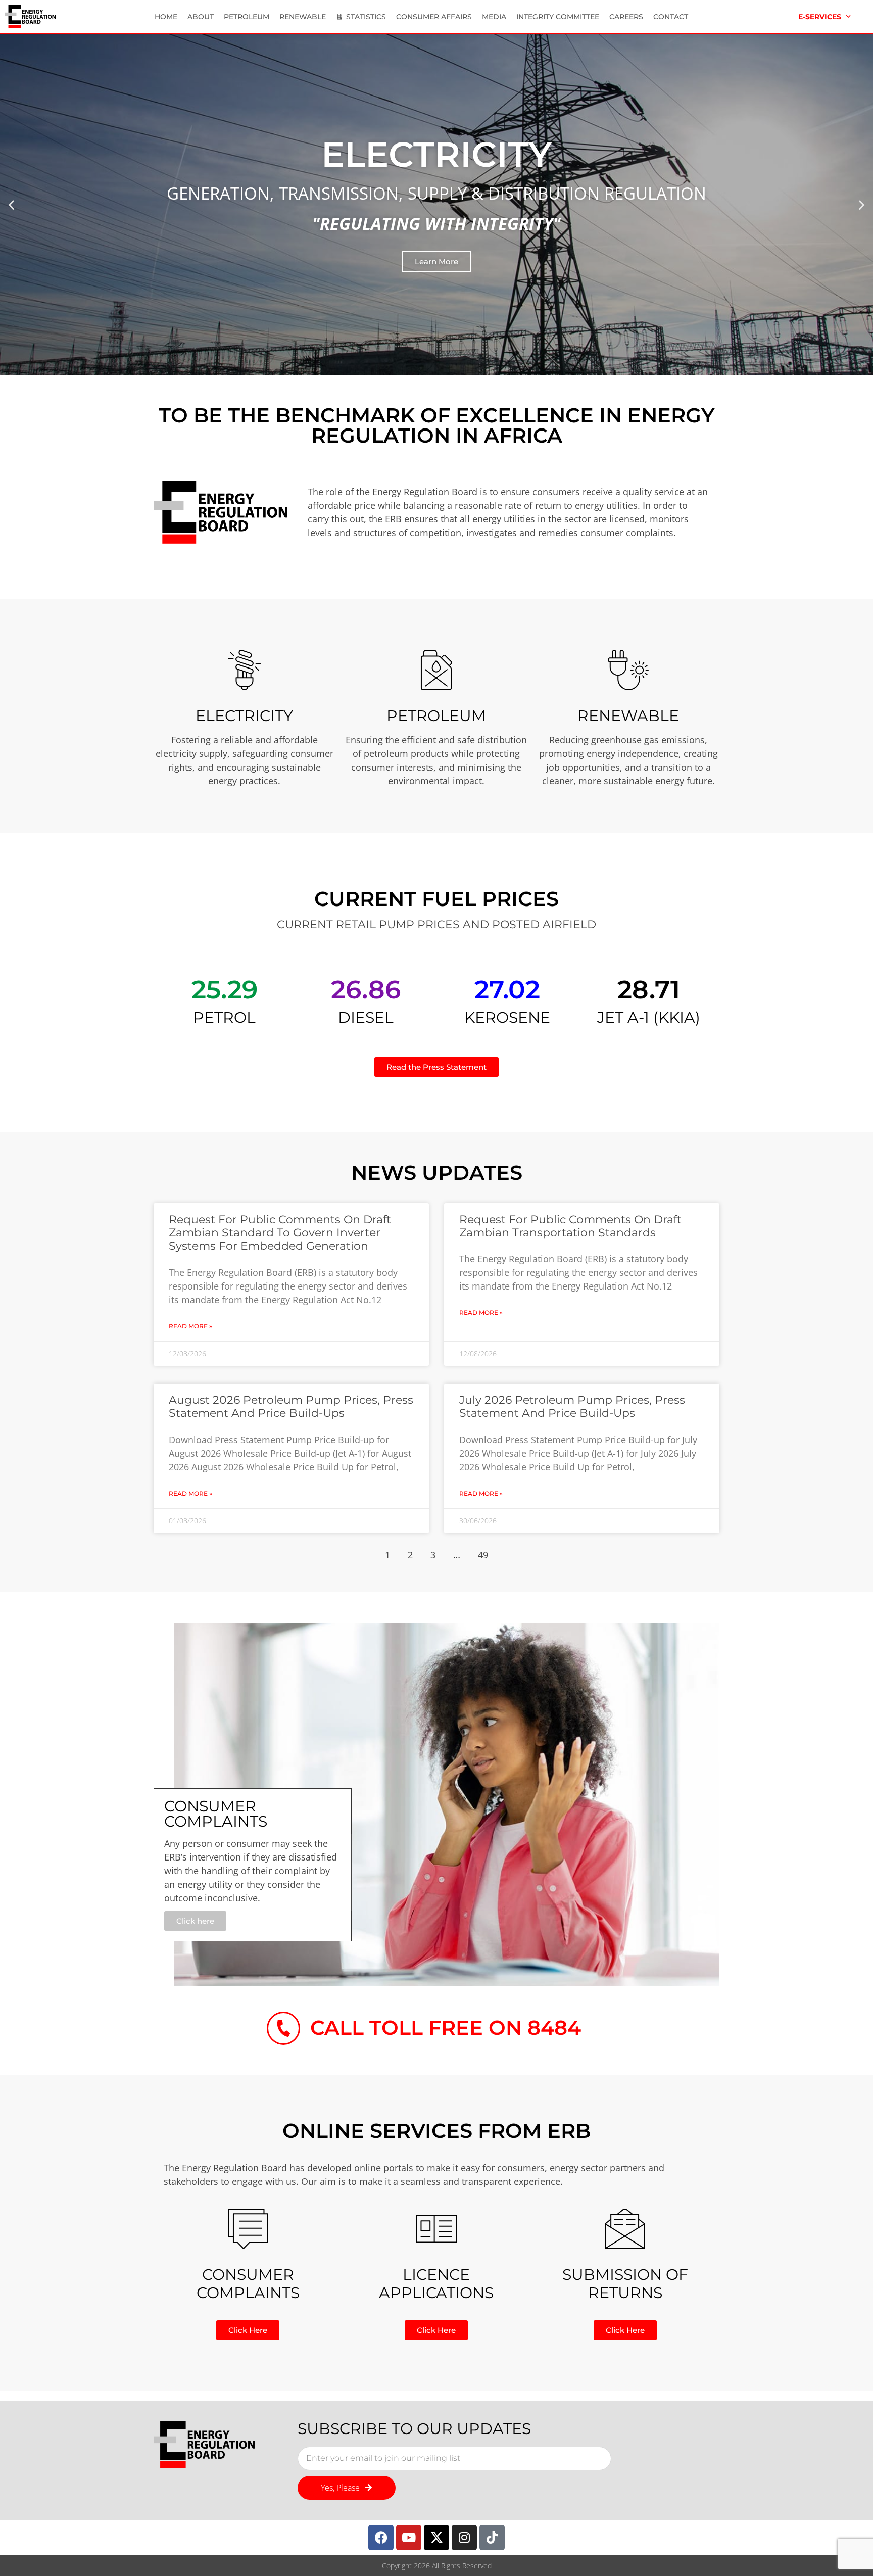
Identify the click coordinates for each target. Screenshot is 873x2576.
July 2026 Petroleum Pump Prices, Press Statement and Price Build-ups (572, 1406)
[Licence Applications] (437, 2229)
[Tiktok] (492, 2538)
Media (494, 17)
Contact (671, 17)
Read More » (190, 1326)
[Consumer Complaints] (248, 2229)
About (201, 17)
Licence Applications (436, 2284)
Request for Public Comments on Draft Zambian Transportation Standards (570, 1226)
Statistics (366, 17)
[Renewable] (628, 670)
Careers (626, 17)
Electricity (244, 716)
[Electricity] (245, 670)
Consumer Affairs (434, 17)
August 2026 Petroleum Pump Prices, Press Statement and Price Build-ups (291, 1406)
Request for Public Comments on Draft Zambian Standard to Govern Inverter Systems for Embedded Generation (280, 1233)
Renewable (303, 17)
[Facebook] (381, 2538)
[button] (11, 204)
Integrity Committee (558, 17)
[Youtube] (409, 2538)
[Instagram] (464, 2538)
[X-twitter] (437, 2538)
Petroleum (247, 17)
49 (483, 1555)
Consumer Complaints (248, 2284)
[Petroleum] (437, 670)
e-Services (820, 17)
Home (166, 17)
